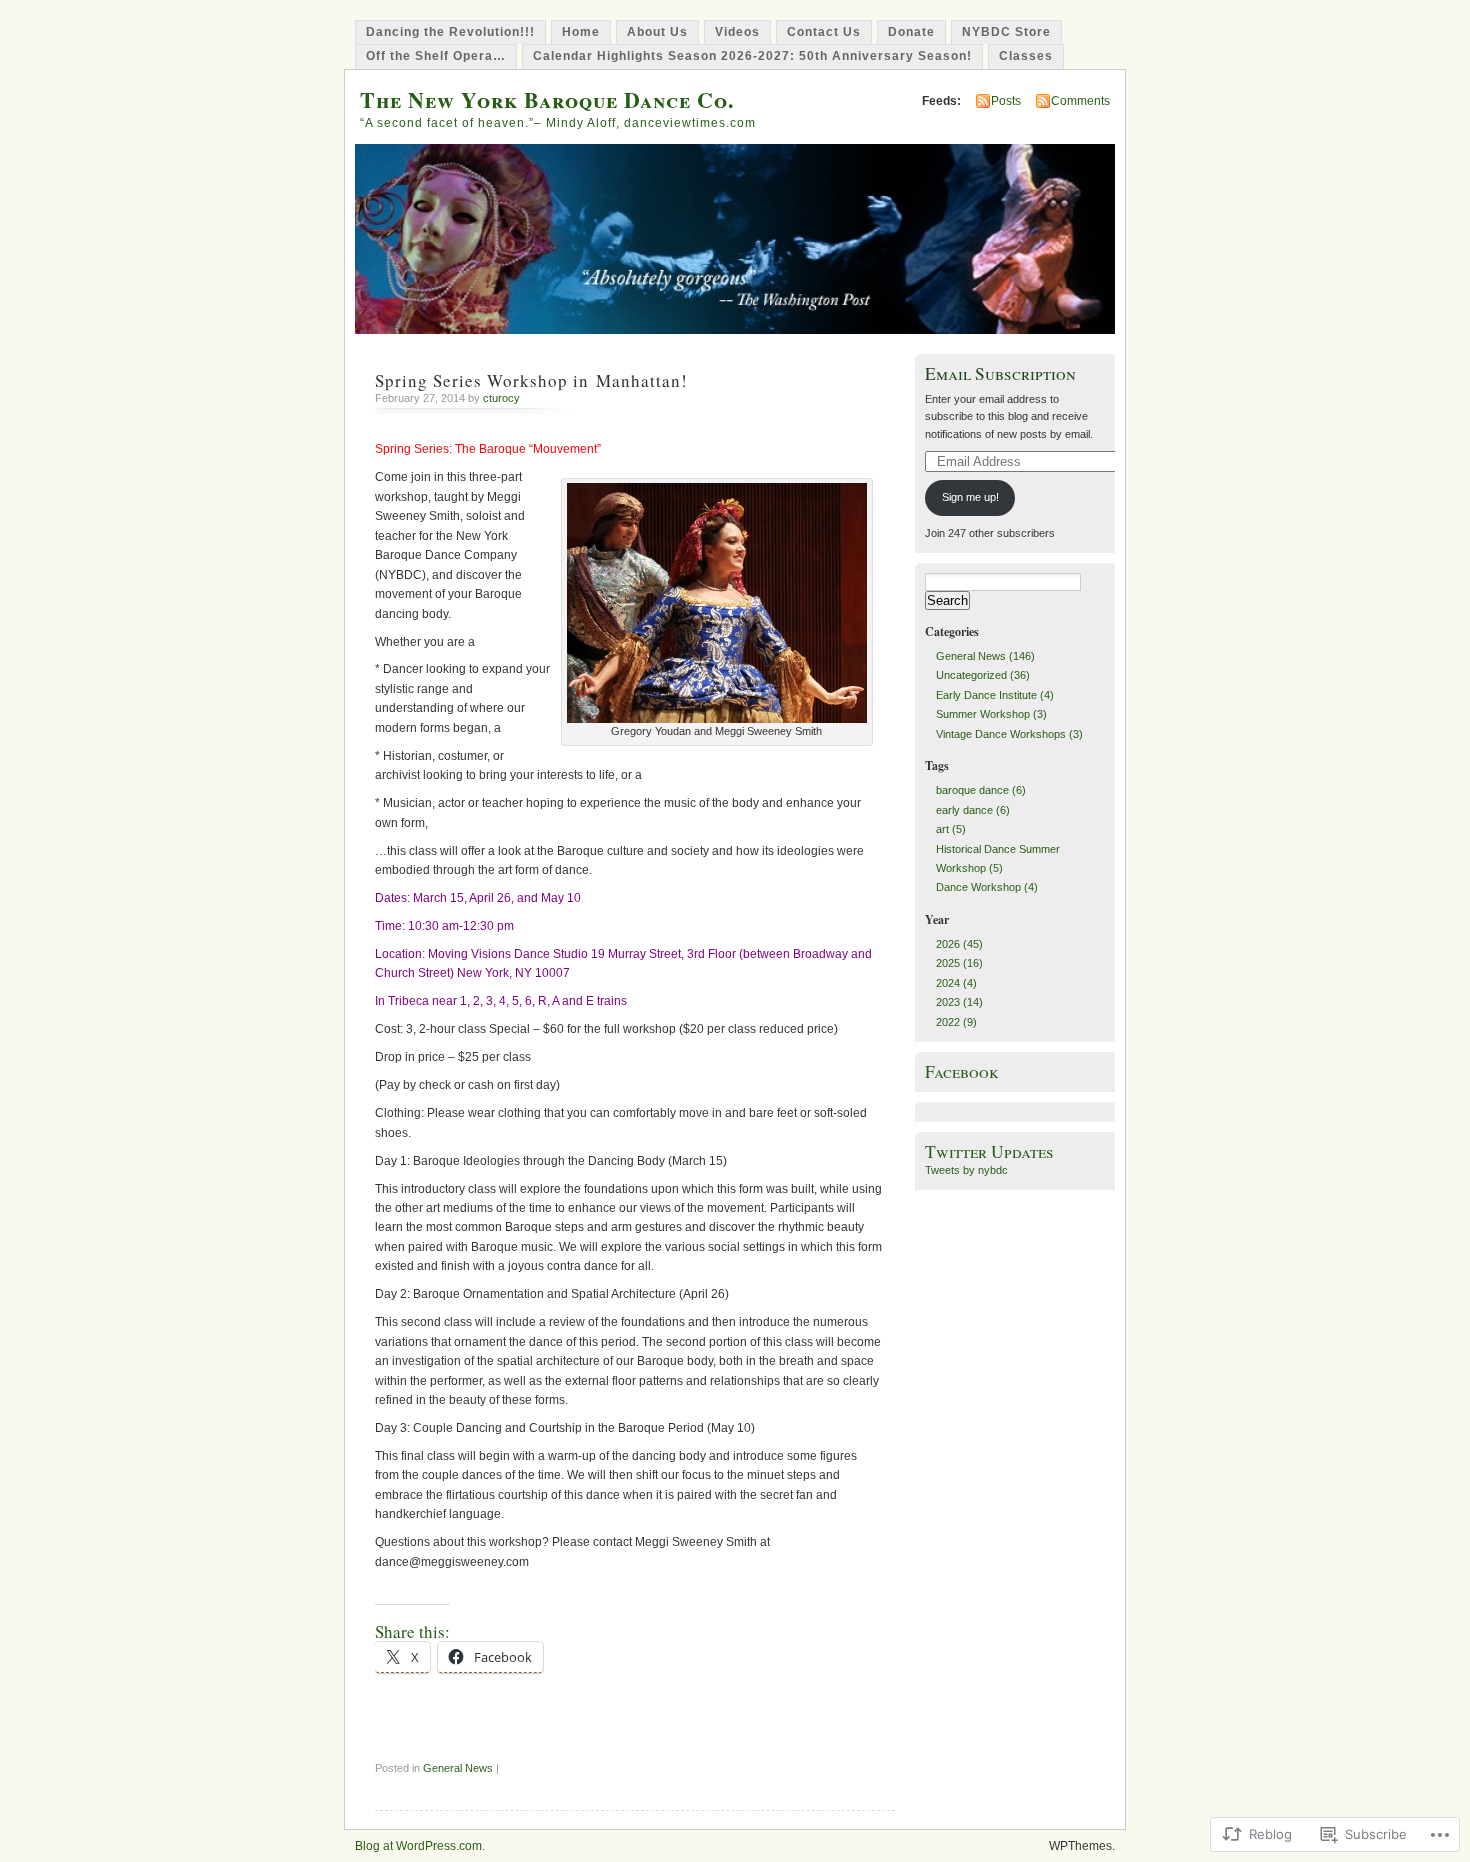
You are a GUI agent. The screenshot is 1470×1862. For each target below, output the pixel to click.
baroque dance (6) (981, 790)
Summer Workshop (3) (991, 714)
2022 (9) (956, 1022)
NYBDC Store (1006, 32)
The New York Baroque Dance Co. (547, 99)
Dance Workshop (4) (987, 887)
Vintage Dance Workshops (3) (1009, 734)
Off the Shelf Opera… (436, 56)
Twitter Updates (989, 1151)
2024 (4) (956, 983)
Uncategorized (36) (983, 675)
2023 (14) (959, 1002)
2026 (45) (959, 944)
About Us (657, 32)
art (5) (951, 829)
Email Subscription (1000, 373)
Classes (1026, 56)
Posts (1006, 101)
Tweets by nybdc (966, 1170)
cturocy (501, 398)
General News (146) (985, 656)
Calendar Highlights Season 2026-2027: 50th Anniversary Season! (752, 56)
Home (581, 32)
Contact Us (824, 32)
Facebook (962, 1071)
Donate (911, 32)
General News (458, 1768)
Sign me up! (970, 497)
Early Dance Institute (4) (995, 695)
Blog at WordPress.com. (420, 1846)
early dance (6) (973, 810)
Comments (1080, 101)
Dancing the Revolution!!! (450, 32)
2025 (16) (959, 963)
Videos (737, 32)
